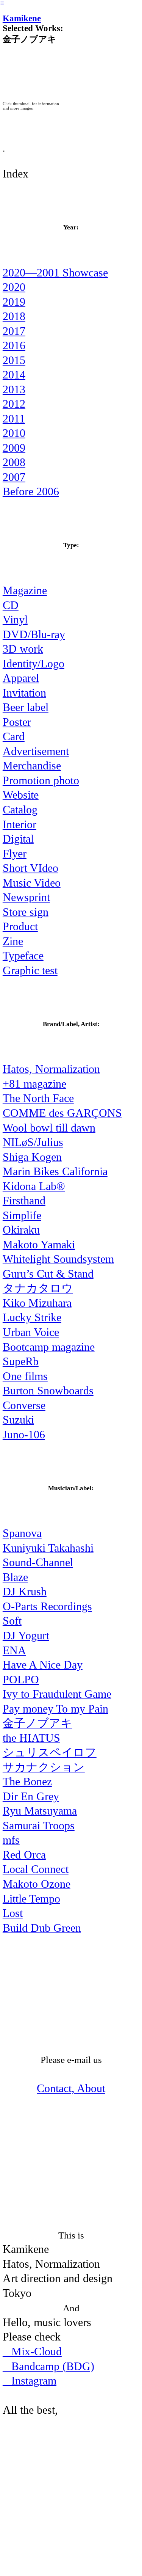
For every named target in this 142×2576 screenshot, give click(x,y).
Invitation (24, 693)
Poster (17, 722)
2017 (14, 331)
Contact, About (71, 2088)
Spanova (22, 1533)
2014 (14, 375)
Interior (20, 824)
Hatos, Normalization (51, 1069)
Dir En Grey (31, 1796)
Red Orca (24, 1855)
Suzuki (18, 1420)
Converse (24, 1405)
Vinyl (15, 620)
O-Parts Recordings (47, 1606)
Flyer (15, 854)
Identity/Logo (34, 664)
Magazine (25, 590)
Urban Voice (31, 1332)
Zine (13, 941)
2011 (14, 419)
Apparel (21, 678)
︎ (2, 3)
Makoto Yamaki (39, 1245)
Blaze (15, 1577)
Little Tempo (31, 1899)
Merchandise (32, 766)
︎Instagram (30, 2381)
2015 (14, 360)
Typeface (23, 956)
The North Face (38, 1098)
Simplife (22, 1215)
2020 (14, 287)
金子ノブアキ (37, 1723)
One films (25, 1376)
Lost (13, 1913)
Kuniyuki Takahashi (48, 1548)
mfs (11, 1840)
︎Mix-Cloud (32, 2352)
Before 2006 (31, 491)
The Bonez (27, 1782)
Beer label (26, 707)
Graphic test (30, 970)
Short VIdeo (30, 868)
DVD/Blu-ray (34, 634)
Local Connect (36, 1869)
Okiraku (21, 1230)
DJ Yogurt (26, 1636)
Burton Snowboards (48, 1391)
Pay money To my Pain (55, 1709)
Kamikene (22, 18)
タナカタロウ (38, 1288)
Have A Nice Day (43, 1665)
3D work (23, 649)
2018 (14, 316)
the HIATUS (31, 1738)
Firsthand (24, 1201)
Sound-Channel (38, 1562)
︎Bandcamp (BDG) (48, 2366)
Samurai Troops (39, 1826)
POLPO (21, 1680)
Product (20, 926)
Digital (18, 839)
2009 (14, 448)
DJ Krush (25, 1592)
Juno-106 (24, 1435)
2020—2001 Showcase (55, 273)
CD (11, 605)
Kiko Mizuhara (37, 1303)
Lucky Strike (32, 1317)
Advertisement (36, 751)
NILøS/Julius (33, 1142)
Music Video (32, 883)
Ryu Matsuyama (40, 1811)
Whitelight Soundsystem (58, 1259)
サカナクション (44, 1767)
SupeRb (21, 1361)
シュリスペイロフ (50, 1752)
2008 (14, 462)
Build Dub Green (42, 1928)
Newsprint (26, 897)
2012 (14, 404)
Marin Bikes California (55, 1171)
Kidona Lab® (34, 1186)
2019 (14, 302)
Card (14, 736)
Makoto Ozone (37, 1884)
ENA (14, 1650)
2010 (14, 433)
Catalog (20, 810)
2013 (14, 389)
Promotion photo (41, 780)
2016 (14, 345)
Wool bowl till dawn (49, 1128)
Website (21, 795)
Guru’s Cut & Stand (48, 1274)
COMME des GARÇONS (62, 1113)
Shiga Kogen (32, 1157)
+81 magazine (34, 1084)
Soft (12, 1621)
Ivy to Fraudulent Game (57, 1694)
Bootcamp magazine (49, 1347)
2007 (14, 477)
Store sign (26, 912)
